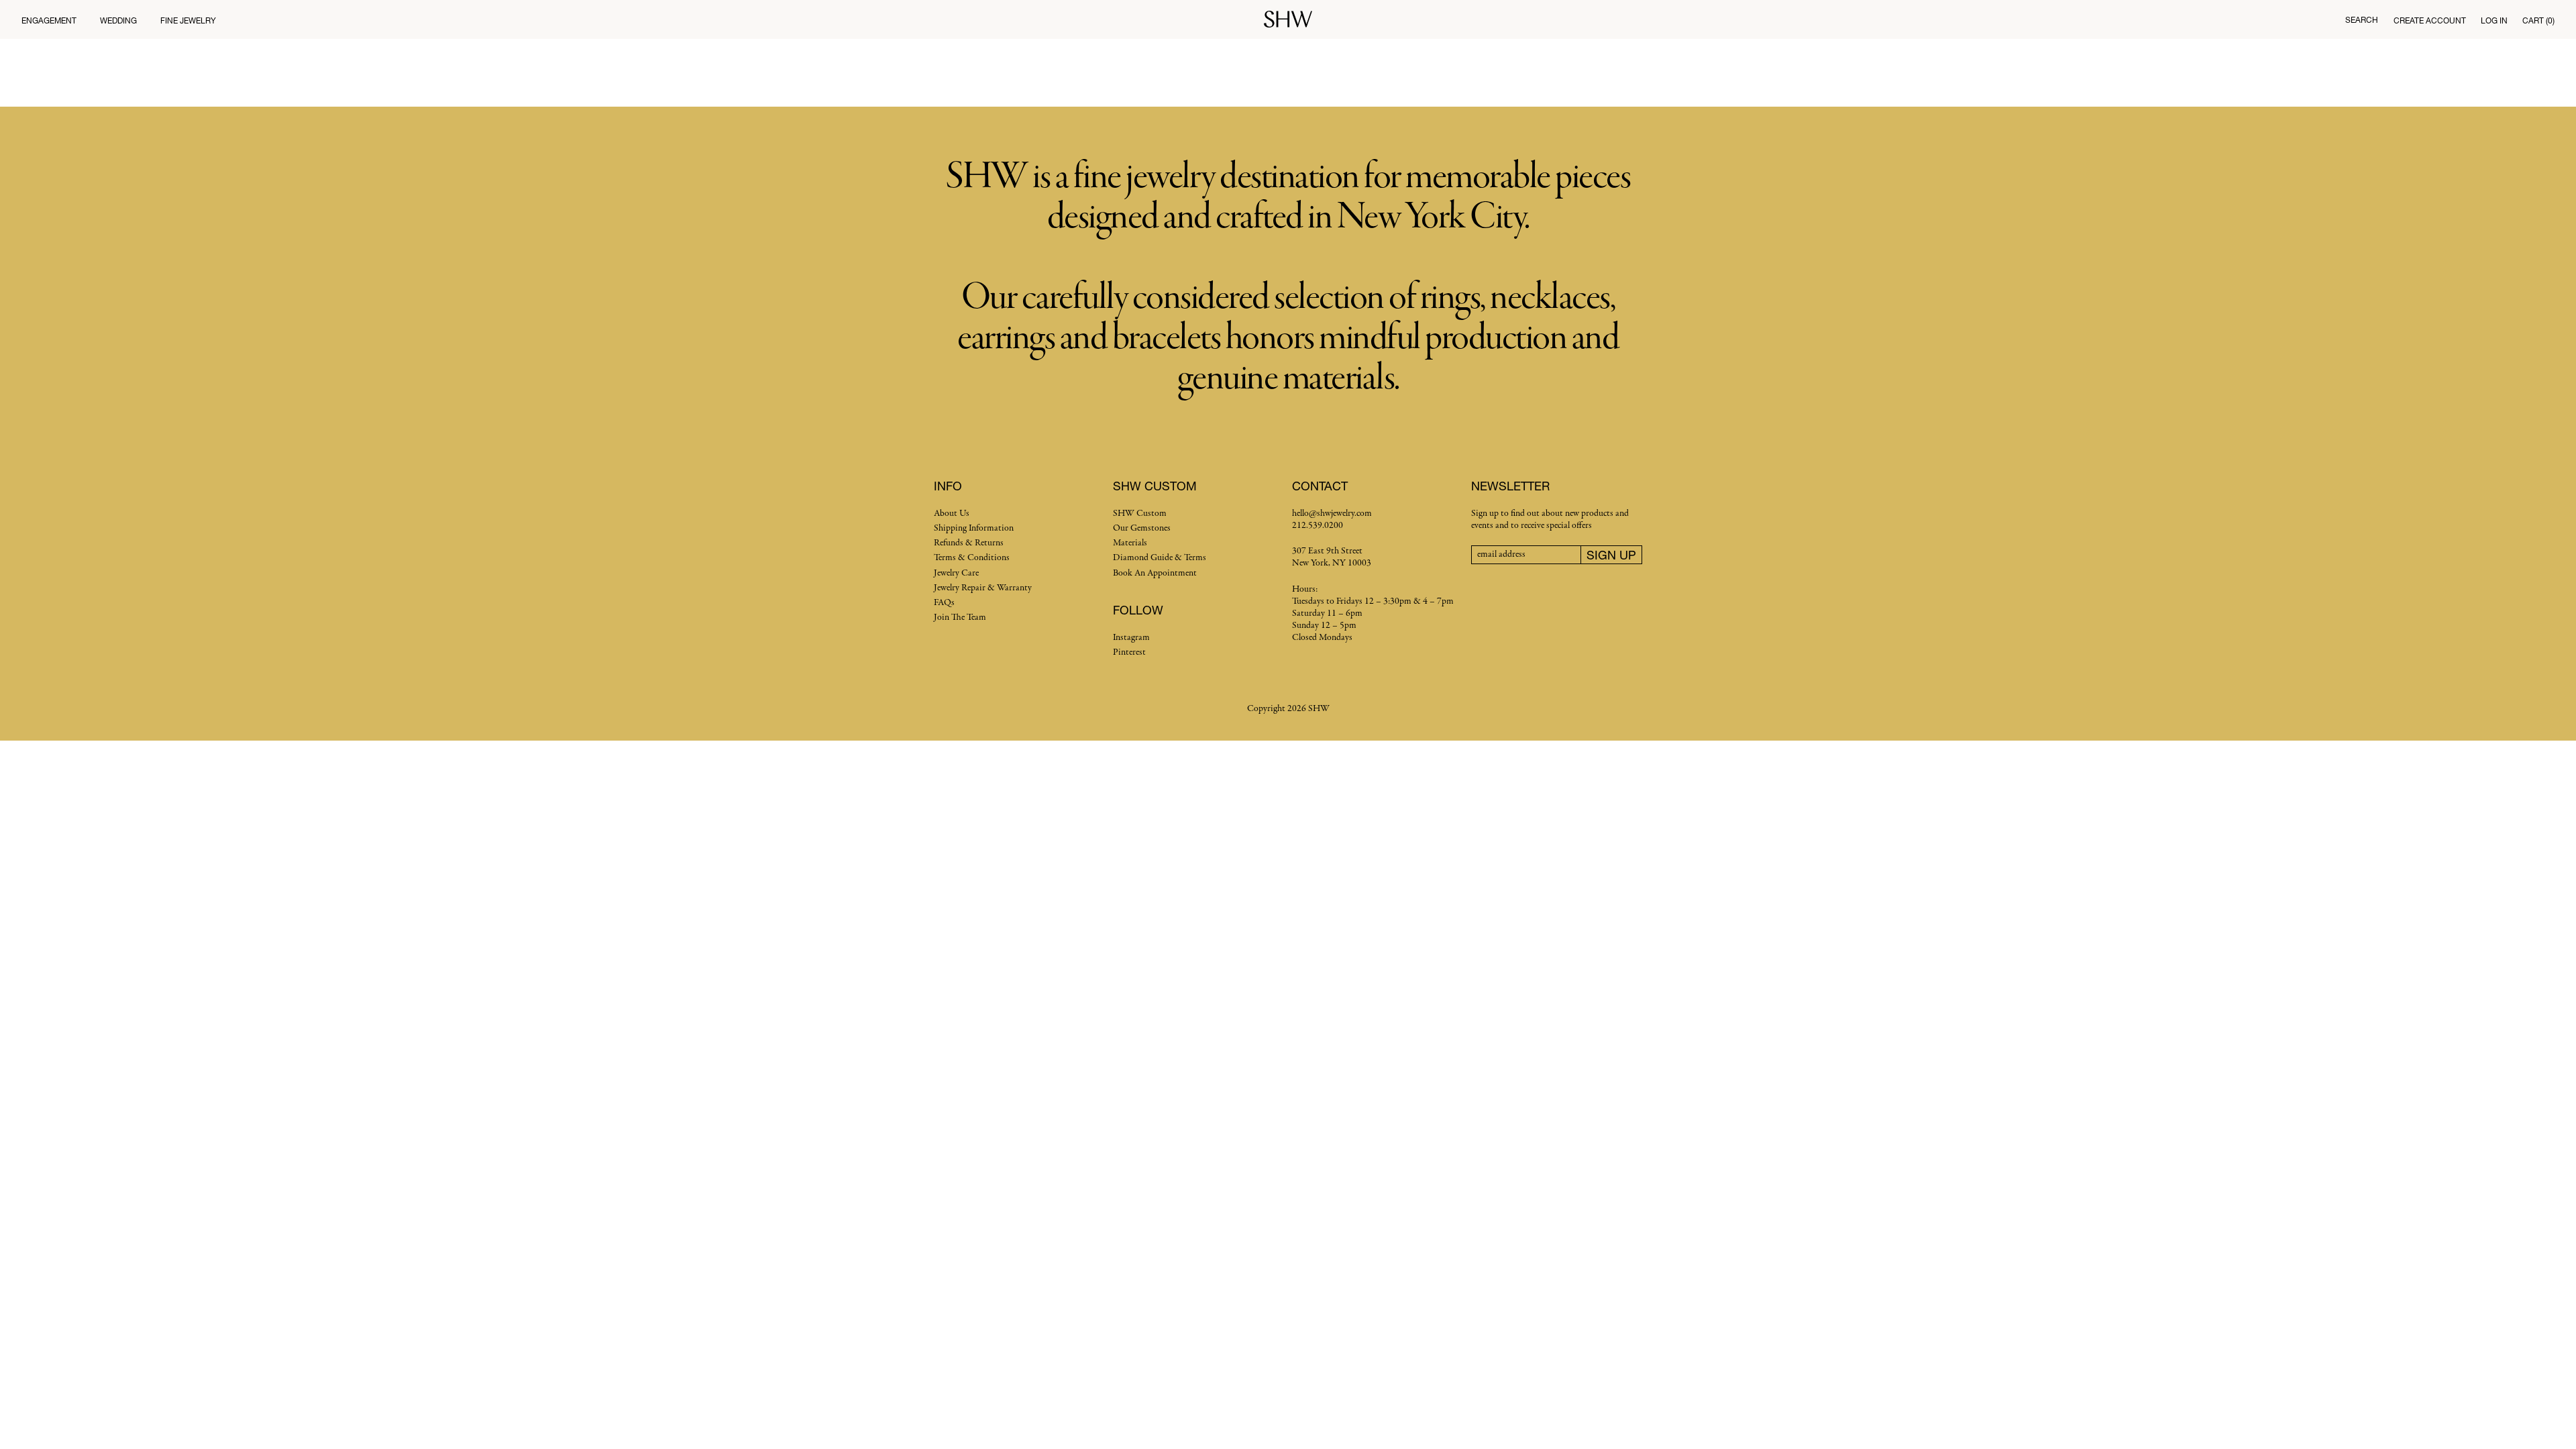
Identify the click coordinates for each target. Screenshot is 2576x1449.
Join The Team (960, 618)
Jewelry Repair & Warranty (983, 588)
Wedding (118, 20)
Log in (2494, 20)
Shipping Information (974, 528)
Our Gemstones (1142, 528)
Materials (1130, 543)
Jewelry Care (956, 573)
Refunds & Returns (969, 543)
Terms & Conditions (972, 558)
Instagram (1131, 638)
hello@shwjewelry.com (1332, 514)
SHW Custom (1140, 514)
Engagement (49, 20)
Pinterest (1129, 652)
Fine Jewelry (188, 20)
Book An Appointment (1155, 573)
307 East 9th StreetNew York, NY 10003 (1332, 557)
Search (2362, 20)
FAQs (944, 603)
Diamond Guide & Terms (1160, 558)
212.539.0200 (1318, 526)
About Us (952, 514)
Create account (2430, 20)
